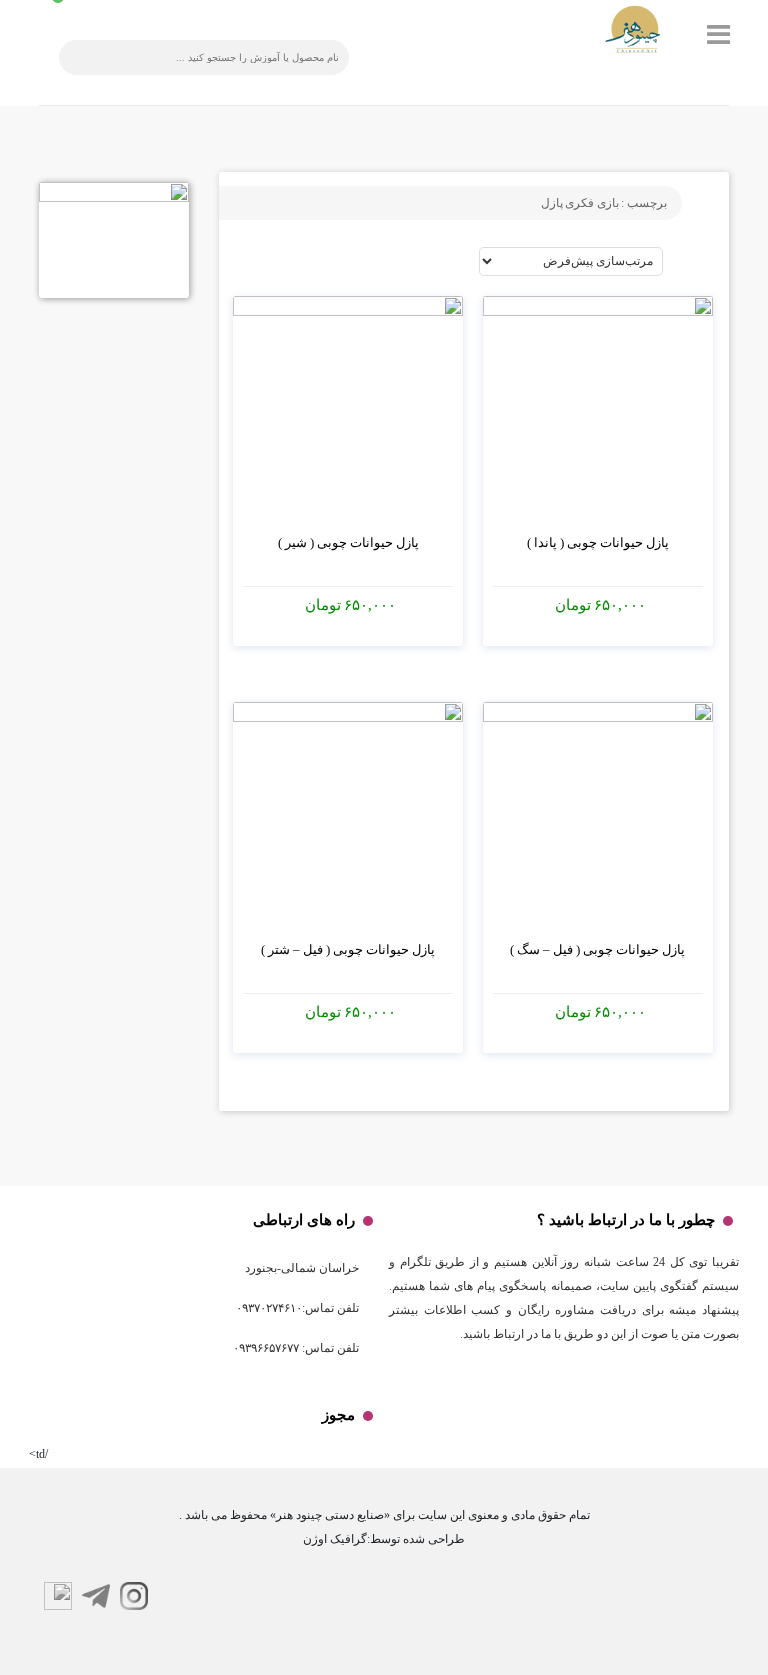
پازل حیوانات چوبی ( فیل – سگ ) (597, 949)
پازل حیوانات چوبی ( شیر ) (348, 542)
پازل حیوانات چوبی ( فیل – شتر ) (348, 949)
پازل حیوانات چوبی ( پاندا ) (598, 542)
